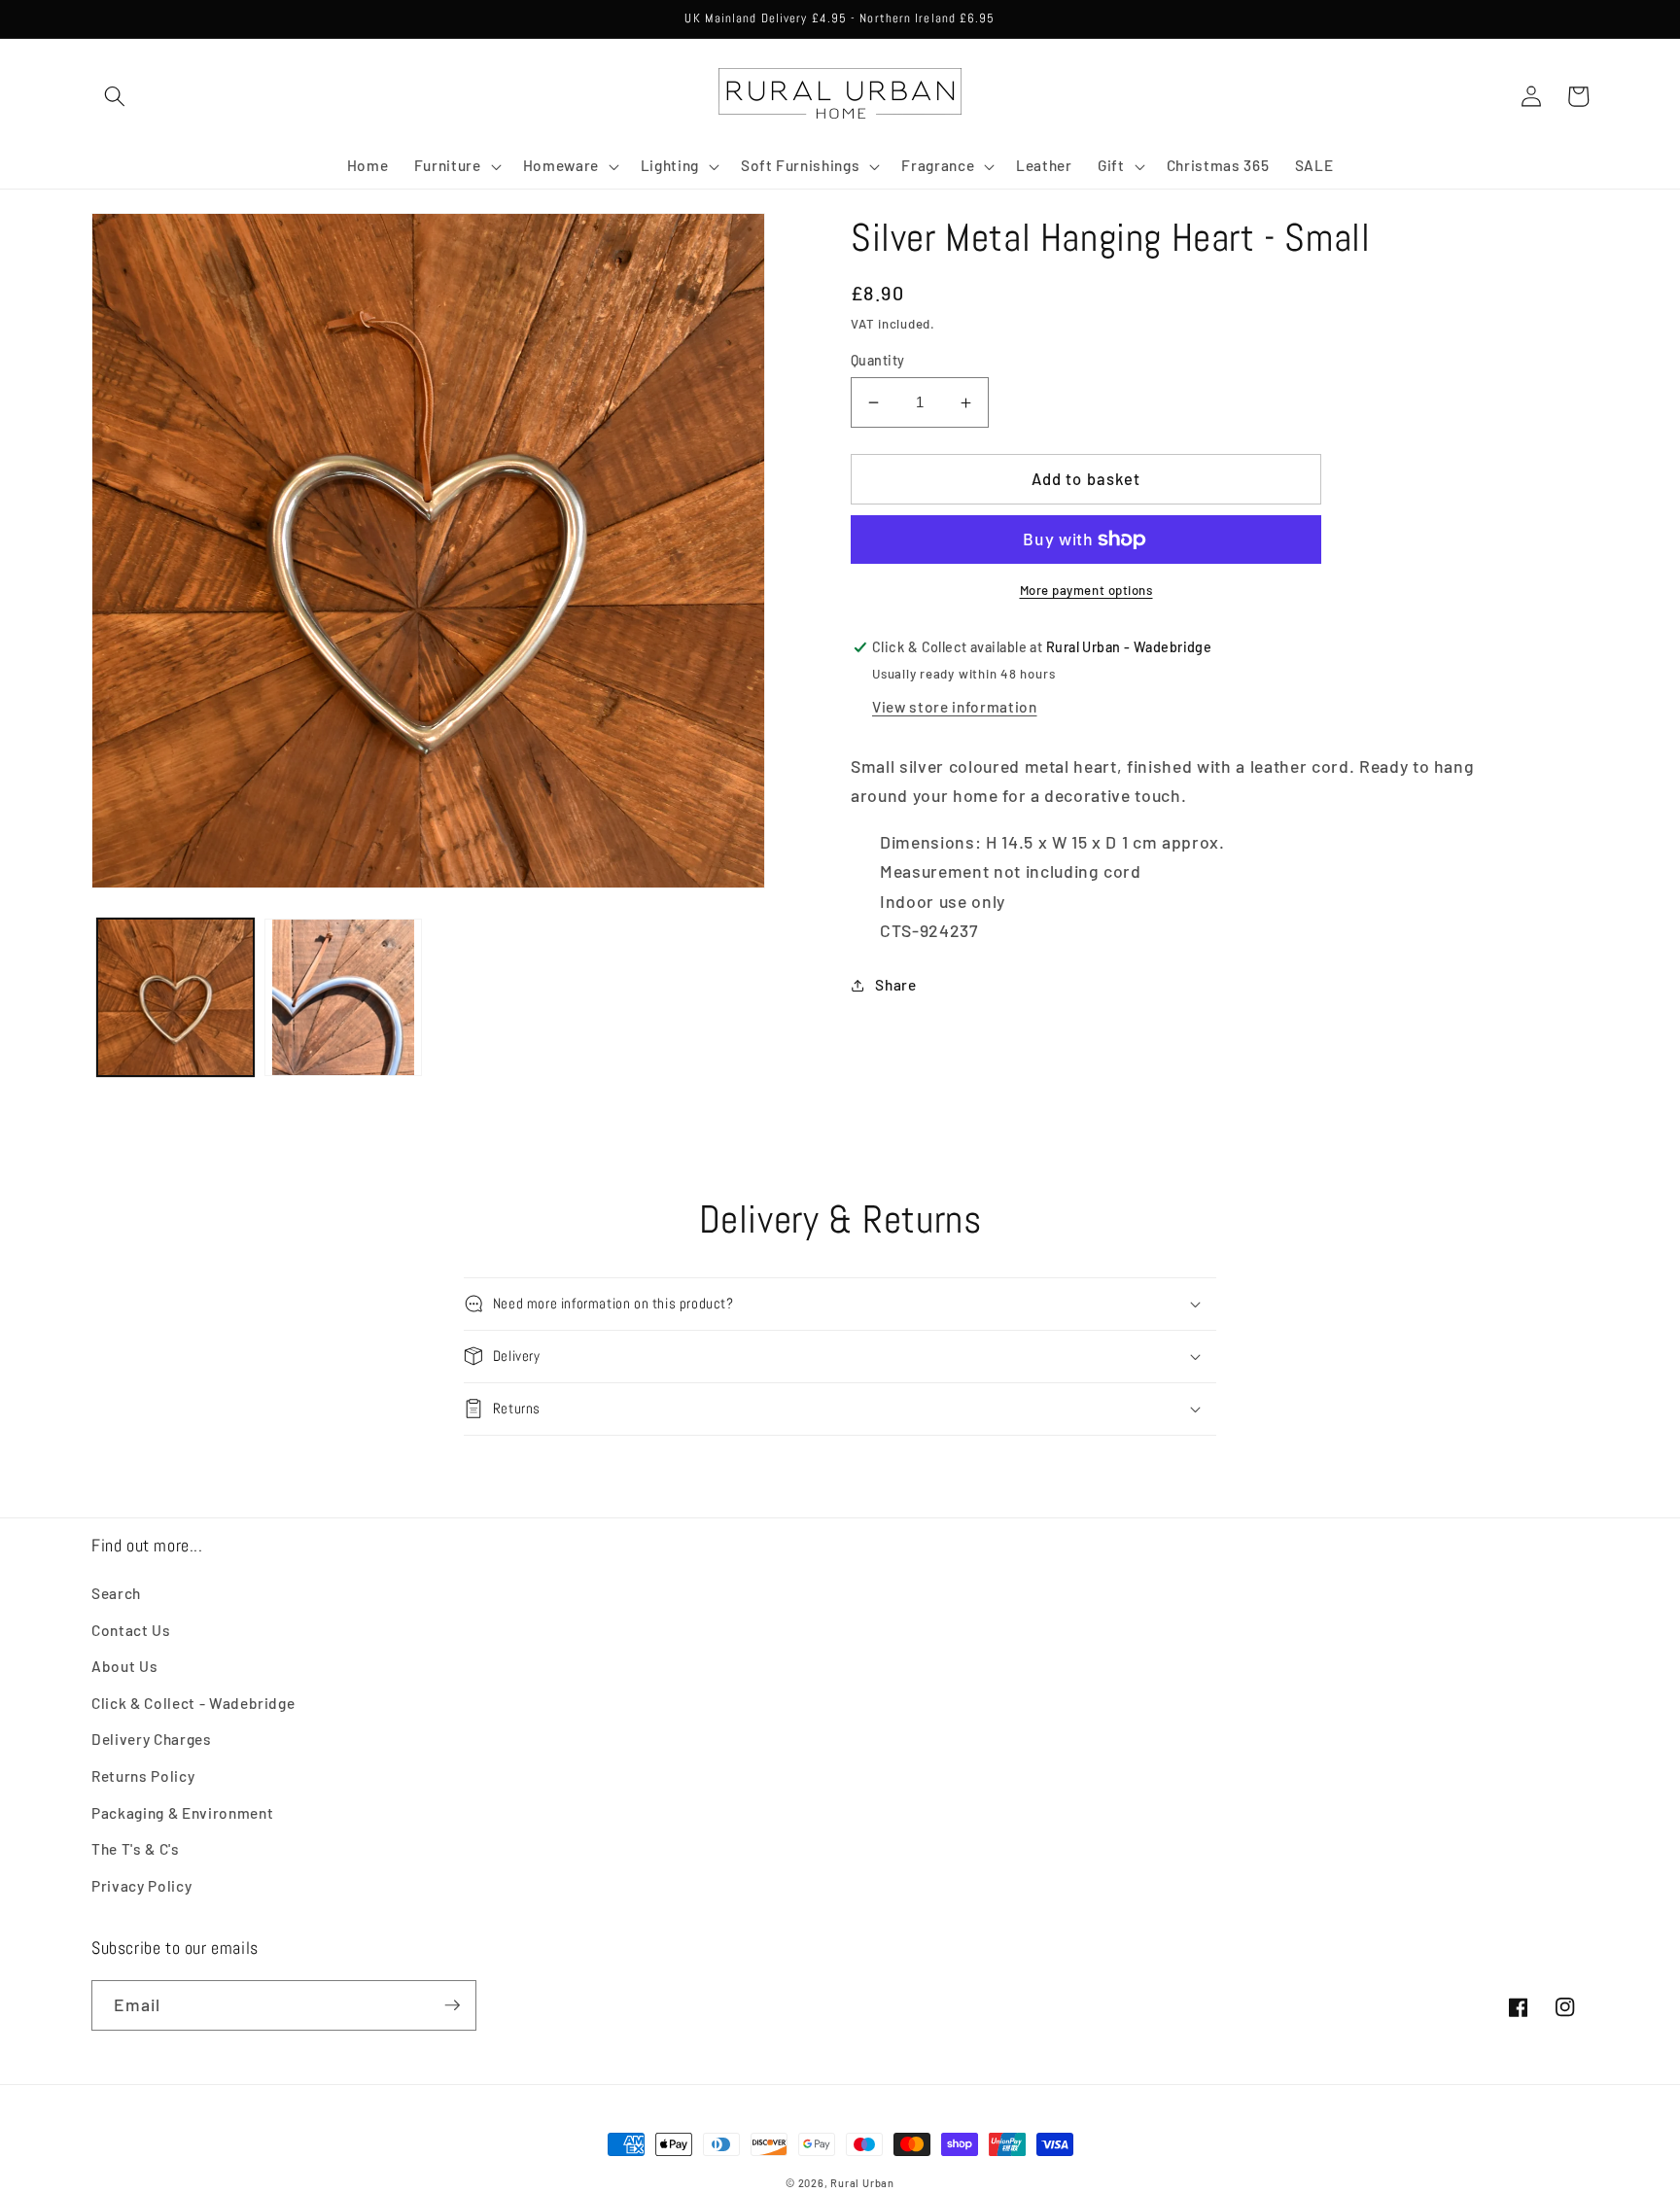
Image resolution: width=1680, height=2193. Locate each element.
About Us (124, 1666)
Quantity (878, 360)
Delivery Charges (152, 1739)
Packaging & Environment (182, 1813)
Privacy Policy (141, 1886)
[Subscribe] (452, 2005)
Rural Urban (862, 2183)
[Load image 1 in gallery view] (176, 997)
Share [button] (895, 985)
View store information (955, 707)
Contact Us (131, 1630)
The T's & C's (136, 1849)
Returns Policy (143, 1776)
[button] (115, 96)
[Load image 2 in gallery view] (343, 997)
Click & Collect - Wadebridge (193, 1703)
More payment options (1086, 590)
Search (116, 1593)
